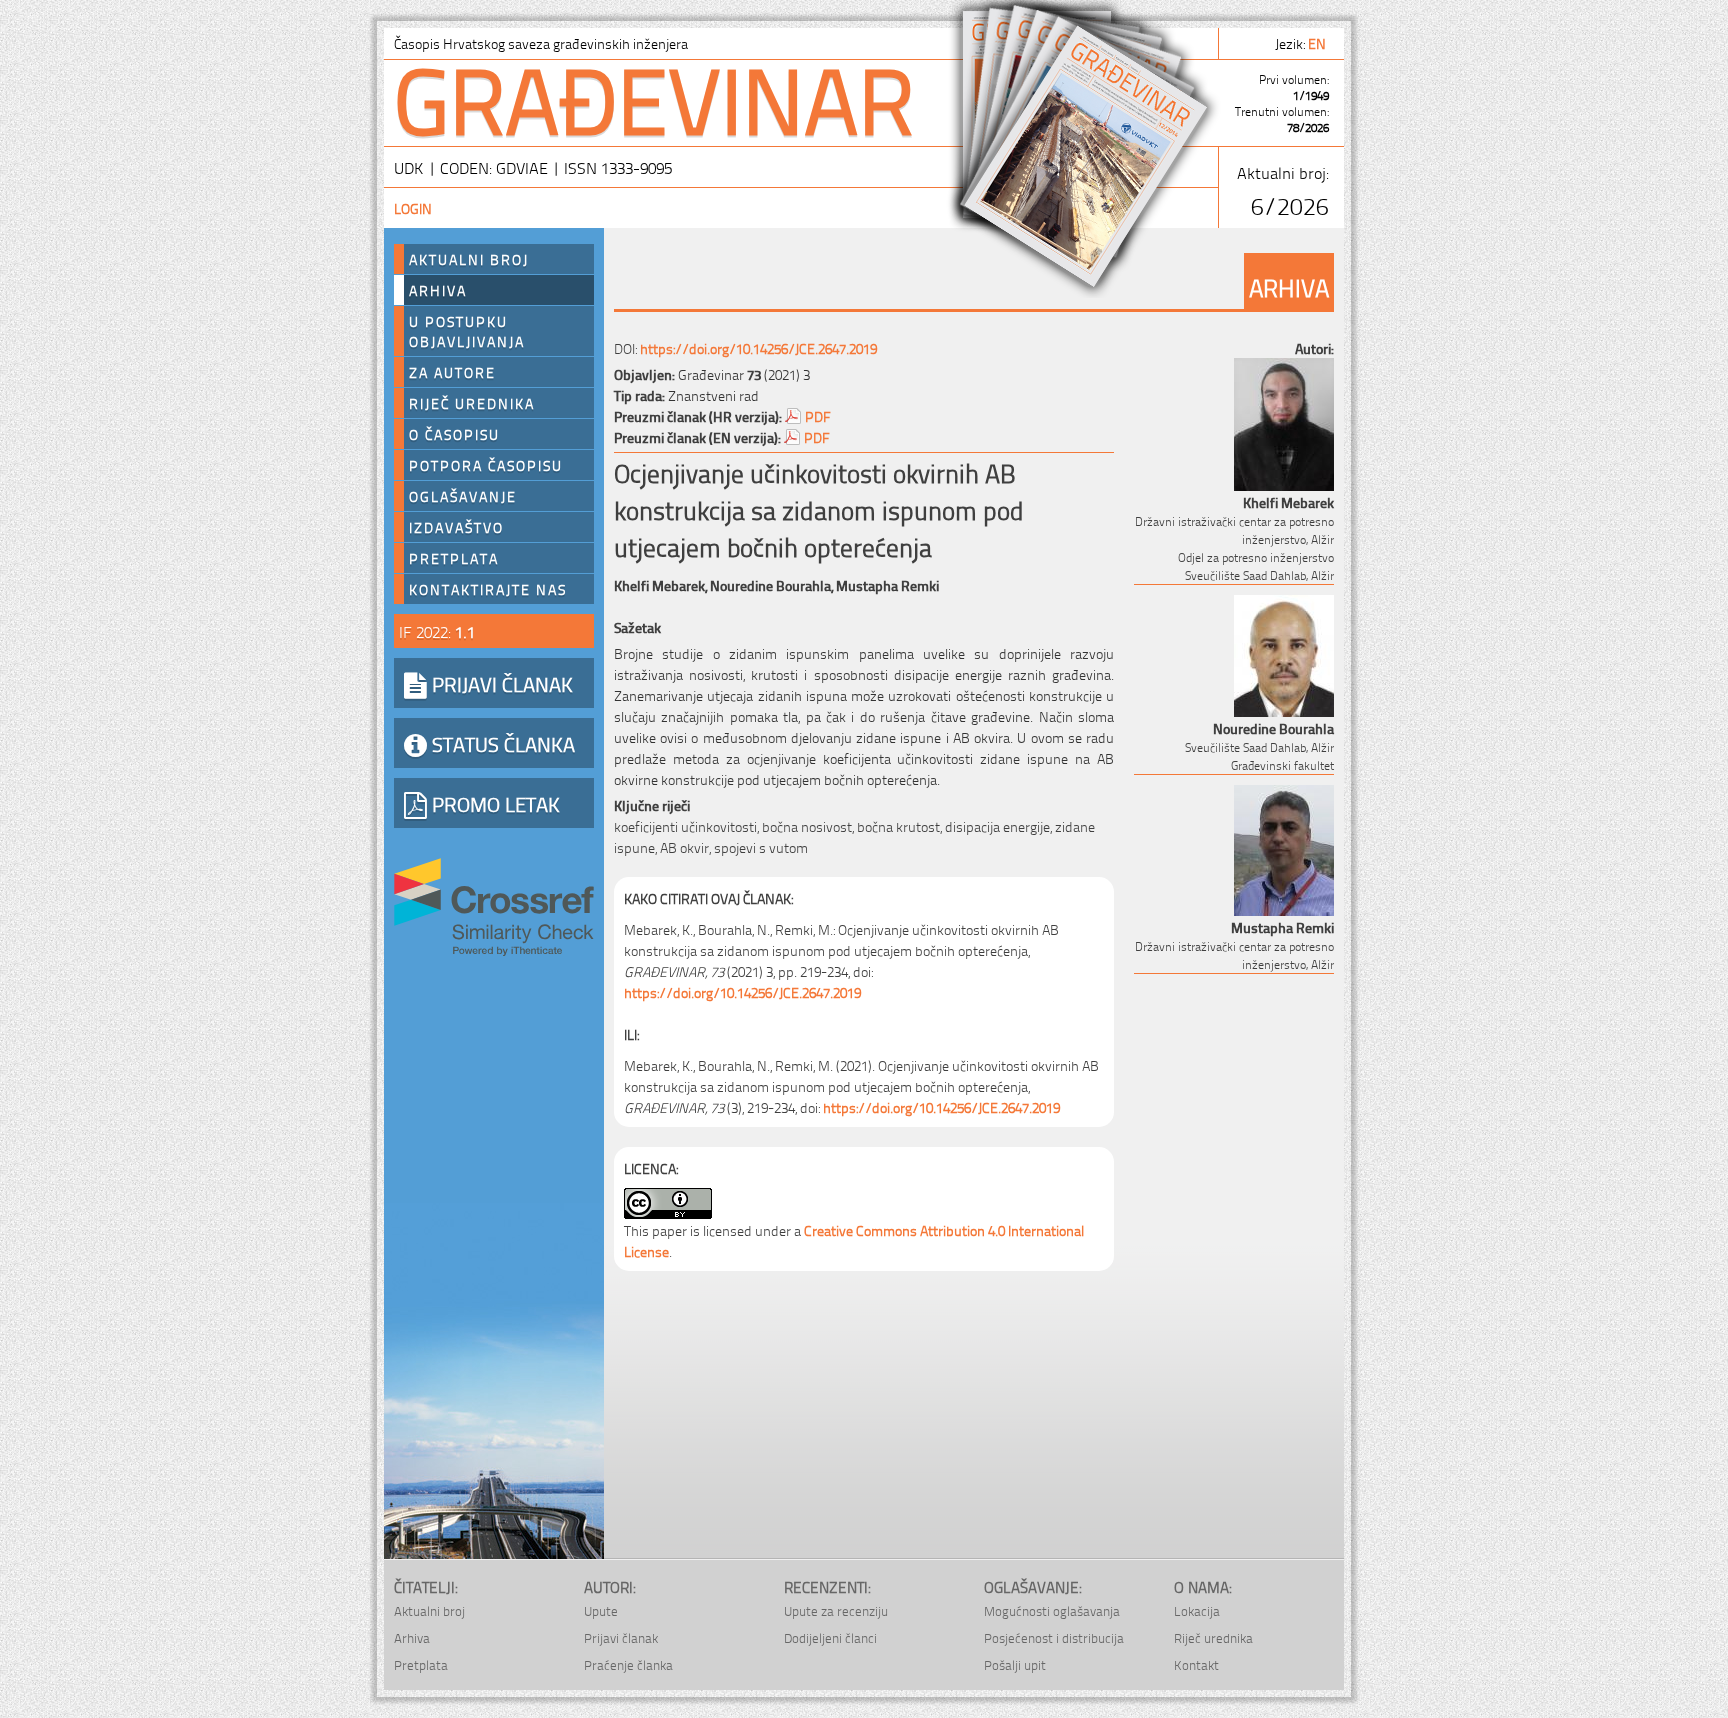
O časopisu (454, 434)
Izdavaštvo (456, 527)
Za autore (452, 372)
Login (413, 207)
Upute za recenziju (836, 1610)
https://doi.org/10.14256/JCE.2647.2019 (758, 347)
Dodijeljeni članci (830, 1637)
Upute (601, 1610)
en (1318, 42)
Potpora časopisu (486, 465)
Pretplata (454, 558)
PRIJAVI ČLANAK (500, 683)
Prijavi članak (621, 1637)
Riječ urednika (472, 403)
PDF (818, 415)
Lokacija (1197, 1610)
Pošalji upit (1015, 1664)
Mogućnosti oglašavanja (1052, 1610)
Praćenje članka (628, 1664)
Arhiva (438, 290)
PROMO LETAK (493, 803)
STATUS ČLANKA (501, 743)
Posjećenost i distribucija (1054, 1637)
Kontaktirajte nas (488, 589)
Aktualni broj (469, 259)
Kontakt (1196, 1664)
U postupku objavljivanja (467, 331)
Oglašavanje (463, 496)
